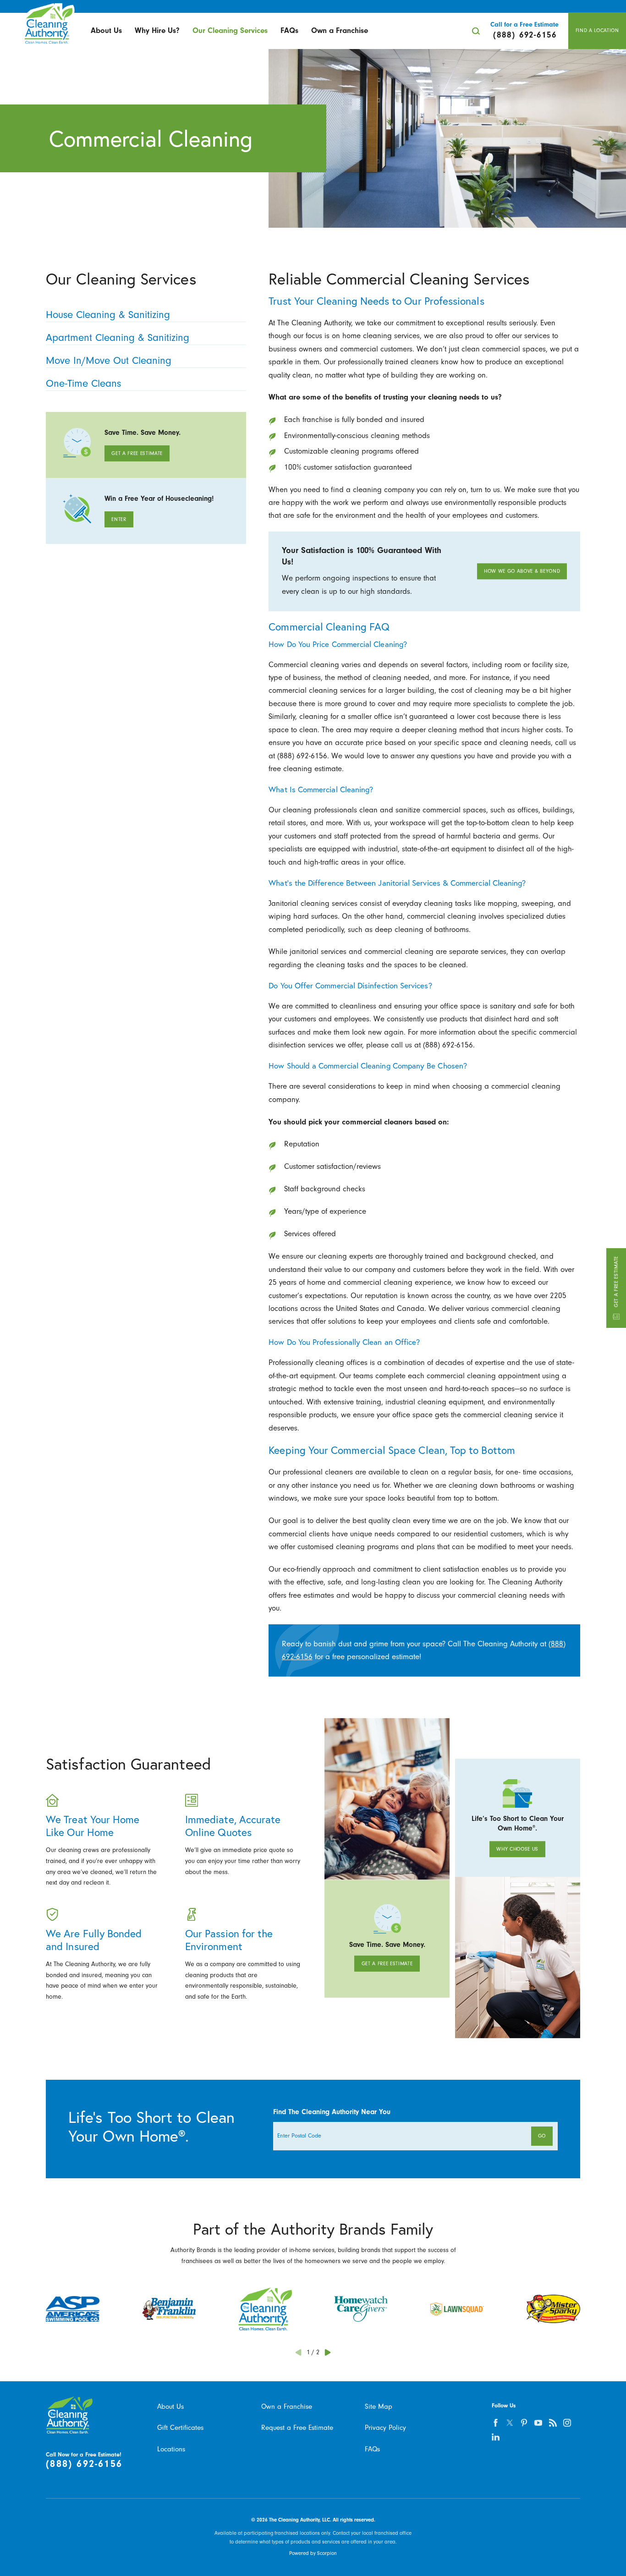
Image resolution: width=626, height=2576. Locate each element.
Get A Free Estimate (616, 1282)
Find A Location (597, 30)
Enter (119, 519)
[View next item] (328, 2352)
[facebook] (495, 2423)
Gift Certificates (180, 2428)
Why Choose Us (517, 1849)
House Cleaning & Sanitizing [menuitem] (108, 315)
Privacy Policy (385, 2428)
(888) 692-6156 (84, 2464)
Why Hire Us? (157, 30)
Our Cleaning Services (230, 30)
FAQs (289, 30)
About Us (106, 30)
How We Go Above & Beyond (522, 571)
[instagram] (567, 2423)
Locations (171, 2449)
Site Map (379, 2406)
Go (542, 2136)
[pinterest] (524, 2423)
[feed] (553, 2423)
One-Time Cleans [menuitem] (83, 384)
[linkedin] (495, 2437)
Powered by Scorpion (313, 2553)
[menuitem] (106, 31)
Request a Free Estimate (297, 2428)
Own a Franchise (340, 30)
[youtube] (538, 2423)
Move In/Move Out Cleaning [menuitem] (109, 361)
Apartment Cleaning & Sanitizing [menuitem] (118, 338)
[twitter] (510, 2423)
